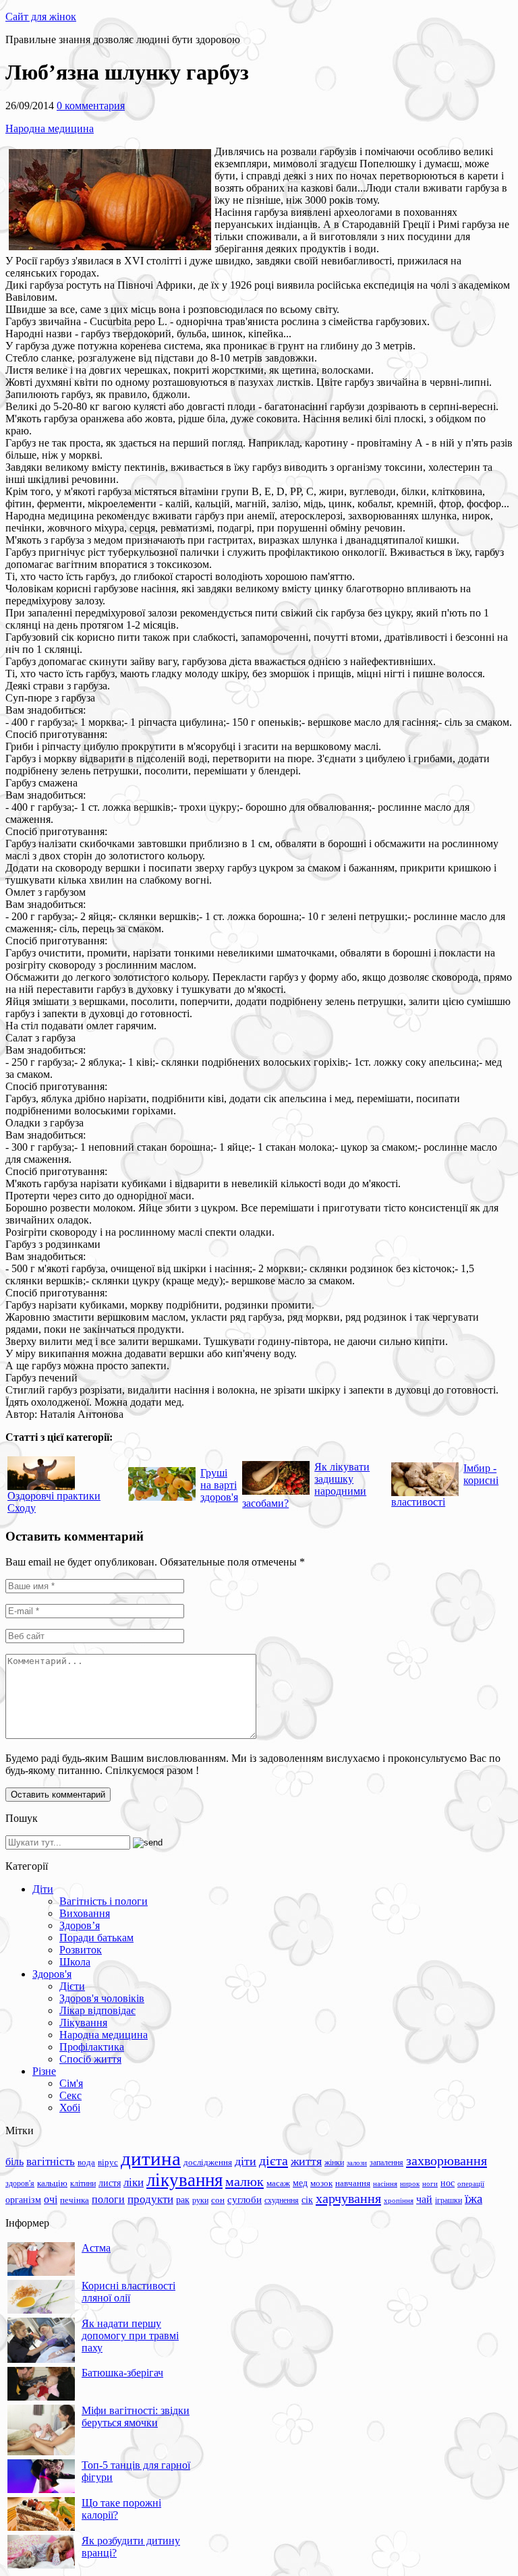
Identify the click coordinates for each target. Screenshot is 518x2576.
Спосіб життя (90, 2059)
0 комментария (91, 106)
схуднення (282, 2200)
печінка (75, 2200)
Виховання (85, 1913)
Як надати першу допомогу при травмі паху (130, 2336)
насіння (385, 2184)
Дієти (72, 1986)
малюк (244, 2181)
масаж (278, 2183)
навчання (353, 2183)
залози (357, 2163)
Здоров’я (80, 1925)
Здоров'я (52, 1974)
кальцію (52, 2183)
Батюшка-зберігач (122, 2373)
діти (246, 2161)
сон (218, 2200)
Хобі (70, 2108)
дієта (274, 2160)
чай (424, 2199)
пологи (108, 2199)
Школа (75, 1962)
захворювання (447, 2160)
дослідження (208, 2163)
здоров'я (20, 2183)
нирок (410, 2184)
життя (306, 2161)
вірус (108, 2163)
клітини (83, 2183)
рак (183, 2200)
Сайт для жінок (41, 17)
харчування (348, 2198)
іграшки (449, 2200)
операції (471, 2183)
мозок (321, 2183)
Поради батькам (96, 1938)
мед (300, 2183)
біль (15, 2162)
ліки (134, 2182)
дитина (151, 2158)
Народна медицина (50, 128)
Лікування (83, 2023)
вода (86, 2162)
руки (200, 2200)
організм (23, 2200)
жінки (334, 2163)
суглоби (244, 2200)
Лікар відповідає (97, 2010)
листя (110, 2183)
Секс (70, 2095)
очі (51, 2199)
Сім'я (71, 2083)
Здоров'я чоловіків (102, 1998)
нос (448, 2183)
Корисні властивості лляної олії (128, 2292)
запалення (386, 2163)
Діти (43, 1889)
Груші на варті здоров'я (219, 1485)
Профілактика (92, 2047)
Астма (96, 2248)
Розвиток (81, 1950)
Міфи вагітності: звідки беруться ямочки (136, 2416)
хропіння (399, 2200)
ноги (430, 2183)
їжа (473, 2199)
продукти (150, 2199)
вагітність (51, 2161)
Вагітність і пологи (104, 1901)
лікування (184, 2180)
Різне (44, 2071)
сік (307, 2200)
